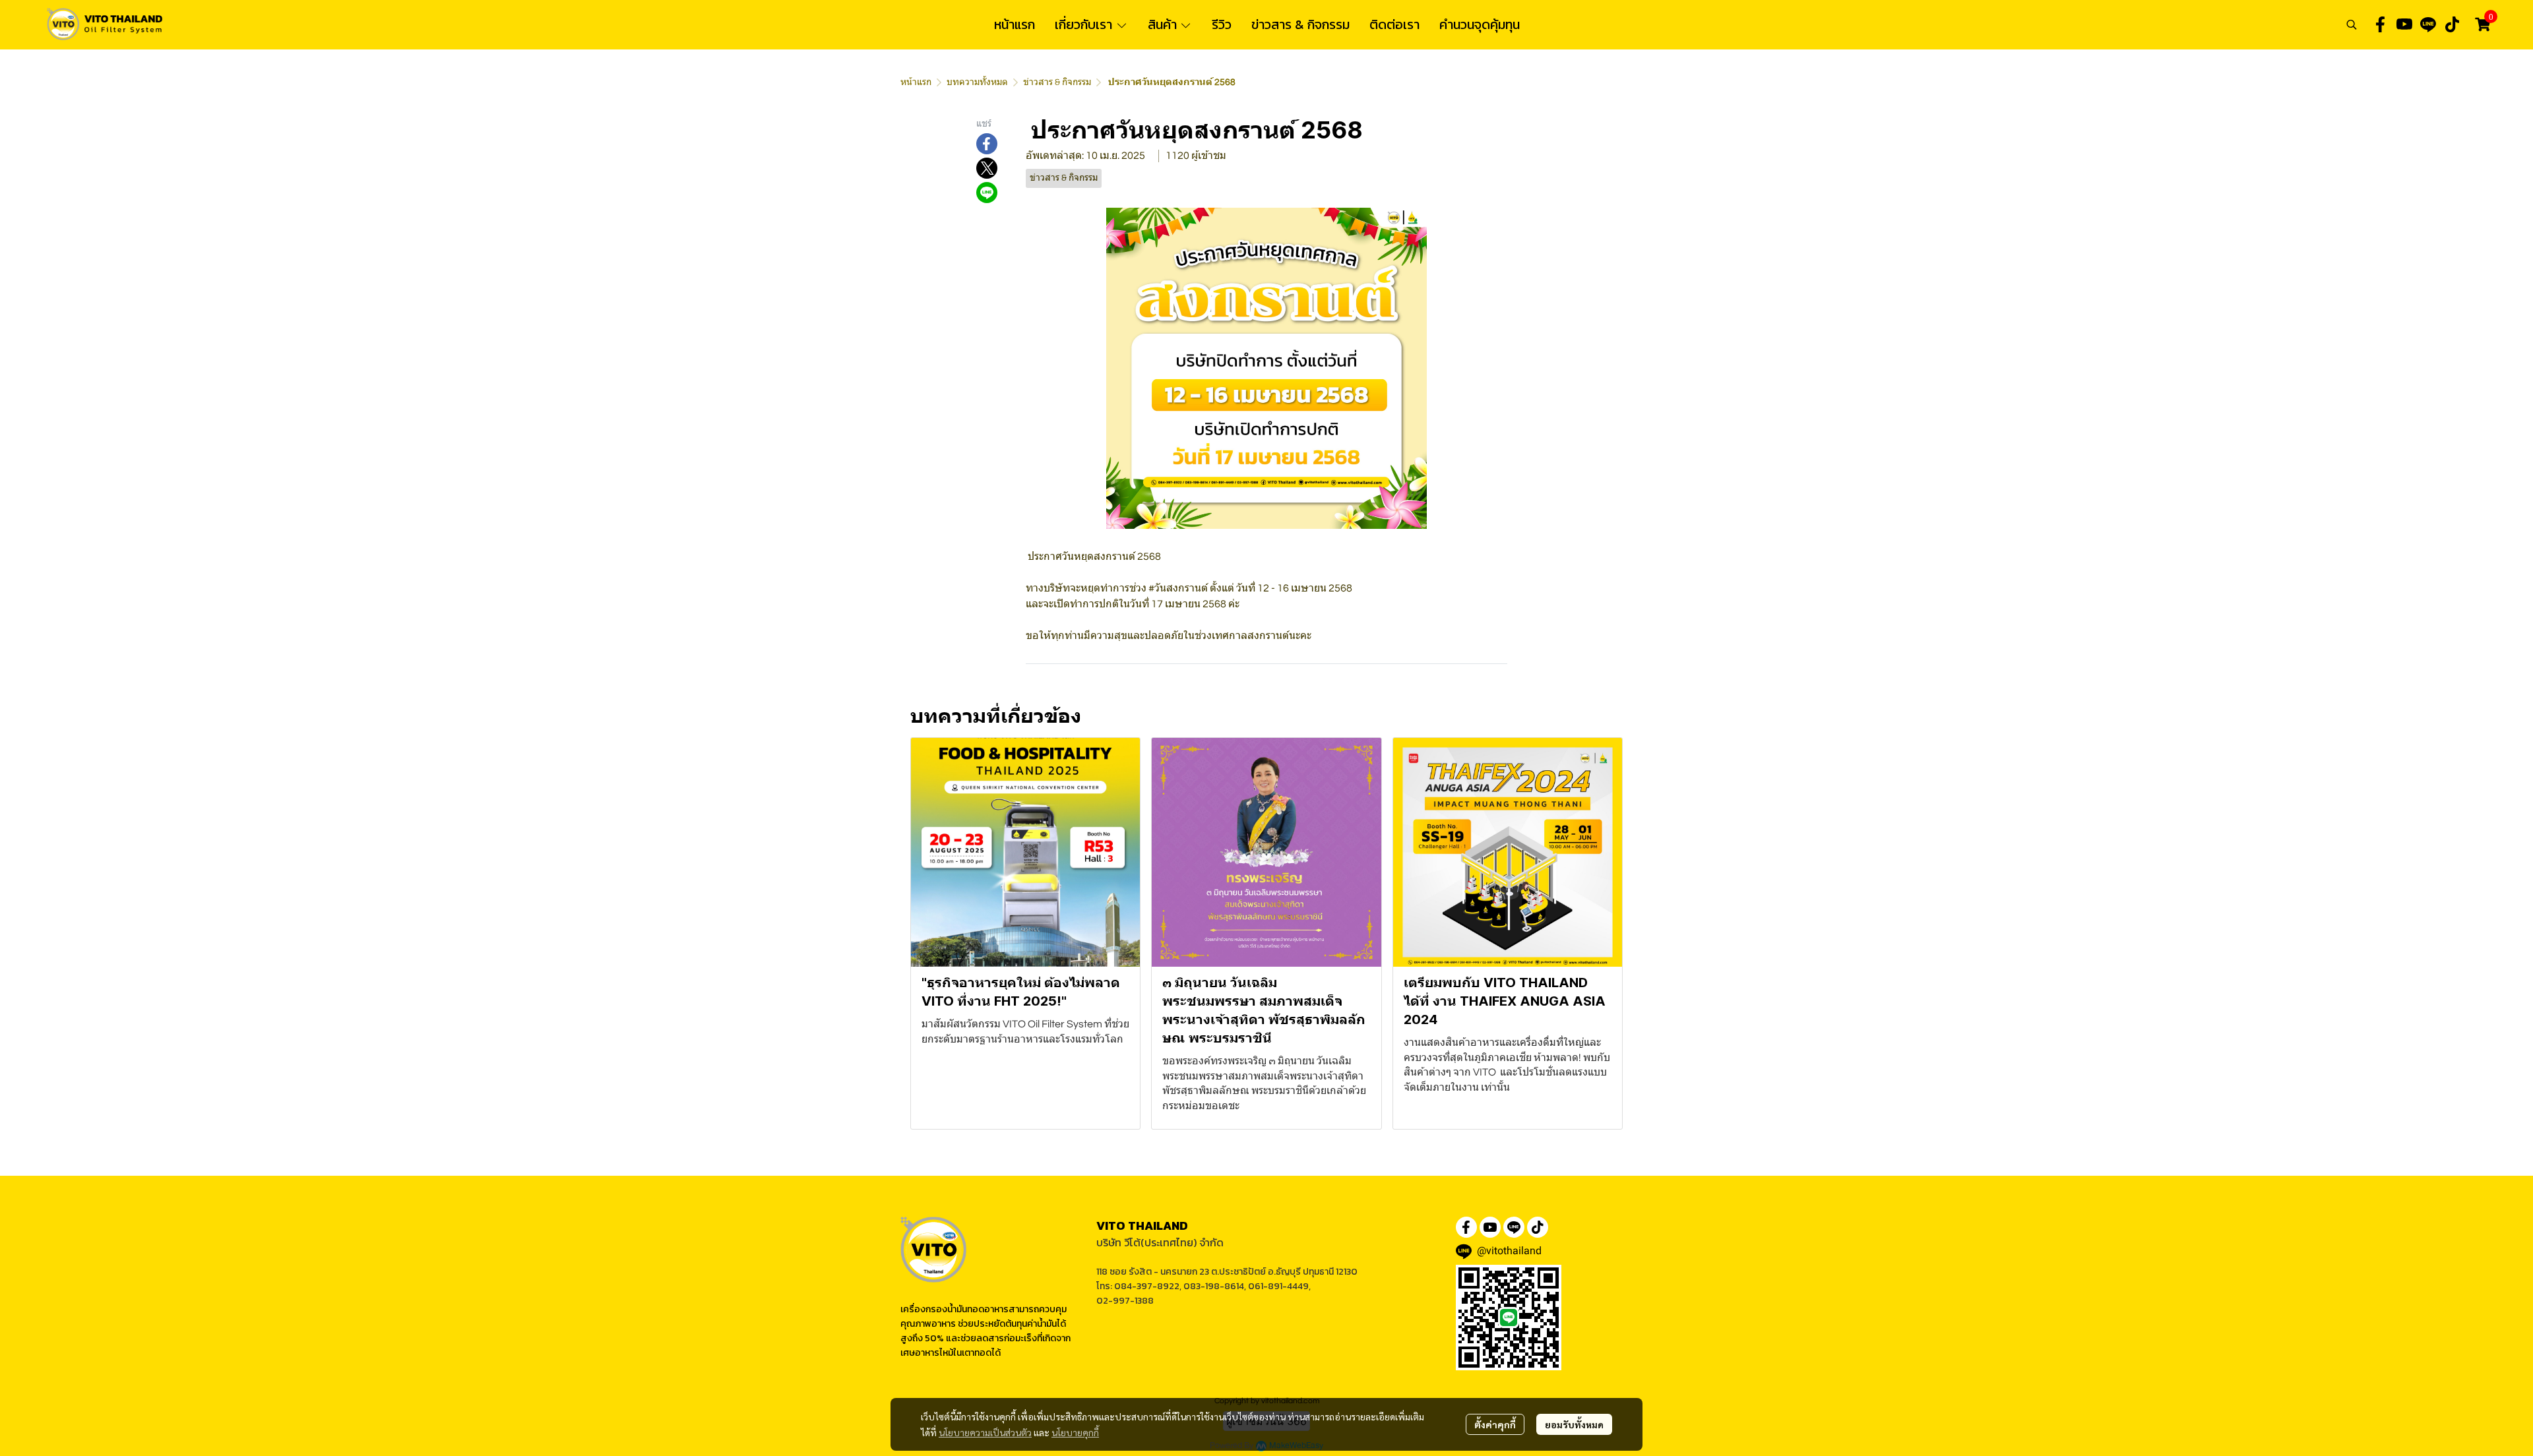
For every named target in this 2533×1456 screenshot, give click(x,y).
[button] (2352, 24)
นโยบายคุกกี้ (1075, 1432)
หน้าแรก (916, 82)
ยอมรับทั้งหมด (1574, 1424)
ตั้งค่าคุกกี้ (1495, 1424)
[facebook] (2381, 24)
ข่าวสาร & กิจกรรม (1057, 82)
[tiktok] (2452, 24)
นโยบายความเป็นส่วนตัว (985, 1432)
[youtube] (2404, 24)
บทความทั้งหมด (977, 82)
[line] (2428, 24)
